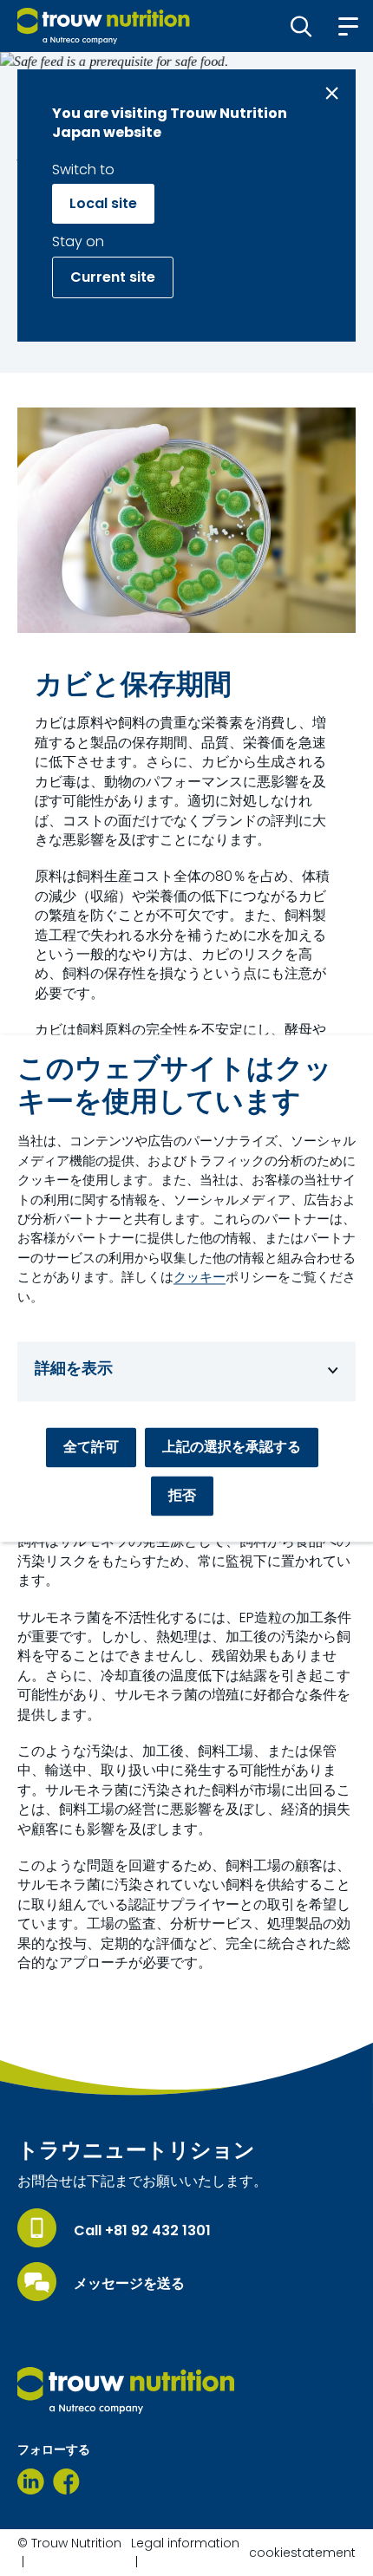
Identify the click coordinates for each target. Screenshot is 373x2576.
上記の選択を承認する (232, 1447)
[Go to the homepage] (126, 2390)
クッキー (200, 1278)
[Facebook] (66, 2481)
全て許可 (91, 1447)
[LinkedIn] (31, 2481)
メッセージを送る (129, 2284)
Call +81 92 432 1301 (142, 2231)
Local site (103, 203)
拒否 (182, 1495)
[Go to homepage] (104, 26)
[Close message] (332, 93)
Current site (113, 277)
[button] (301, 26)
